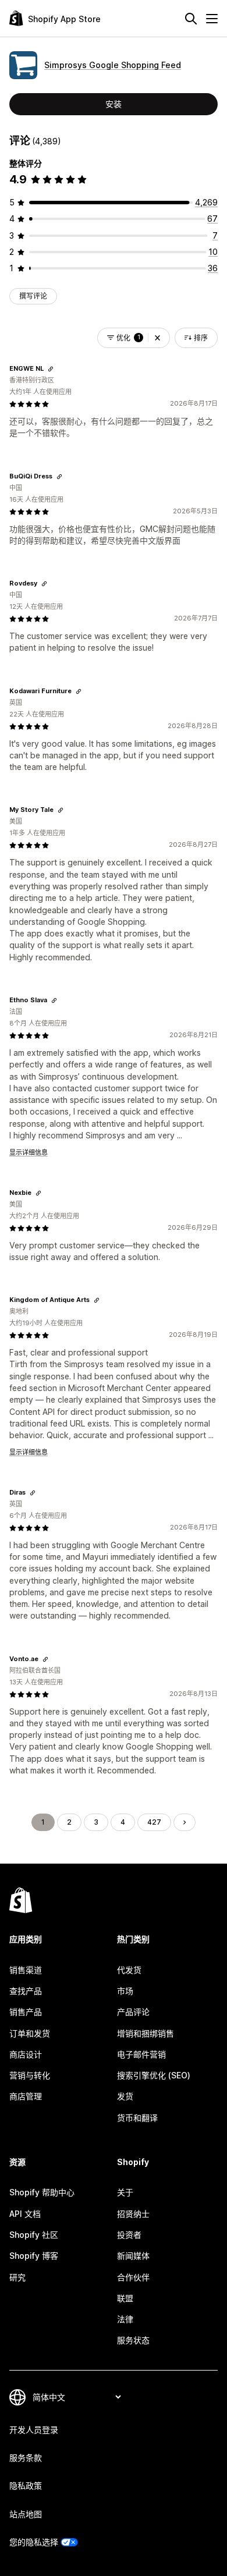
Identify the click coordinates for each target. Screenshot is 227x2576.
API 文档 (25, 2214)
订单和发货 (30, 2033)
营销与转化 (30, 2075)
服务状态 (133, 2340)
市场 (125, 1991)
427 (154, 1822)
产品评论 (133, 2012)
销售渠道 (26, 1970)
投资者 (129, 2235)
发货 (125, 2096)
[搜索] (191, 19)
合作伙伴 (133, 2277)
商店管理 (26, 2096)
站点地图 (26, 2514)
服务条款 (26, 2458)
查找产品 (26, 1991)
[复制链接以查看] (51, 369)
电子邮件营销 (141, 2054)
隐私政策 (26, 2485)
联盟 (125, 2298)
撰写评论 (33, 296)
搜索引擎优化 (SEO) (154, 2075)
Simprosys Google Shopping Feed (113, 65)
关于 (125, 2192)
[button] (157, 338)
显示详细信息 (29, 1152)
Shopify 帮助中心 (42, 2192)
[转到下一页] (185, 1822)
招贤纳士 (133, 2214)
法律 (125, 2319)
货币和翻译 (137, 2118)
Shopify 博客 (34, 2256)
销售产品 (26, 2012)
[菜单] (212, 19)
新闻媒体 (133, 2256)
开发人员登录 (34, 2430)
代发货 (129, 1970)
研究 (17, 2277)
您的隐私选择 (34, 2542)
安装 (114, 104)
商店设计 (26, 2054)
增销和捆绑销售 (146, 2033)
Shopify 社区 (34, 2235)
